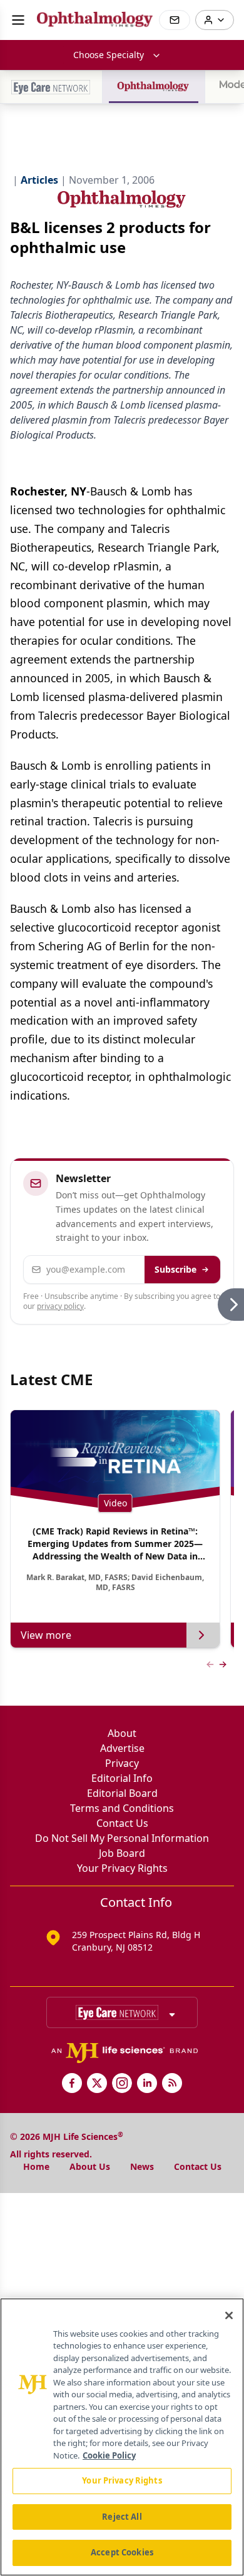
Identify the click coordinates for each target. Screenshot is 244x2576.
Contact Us (122, 1823)
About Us (90, 2166)
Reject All (122, 2517)
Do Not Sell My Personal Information (122, 1838)
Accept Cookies (122, 2552)
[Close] (229, 2315)
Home (36, 2166)
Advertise (122, 1748)
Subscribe (175, 1269)
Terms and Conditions (122, 1808)
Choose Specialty (109, 55)
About (122, 1733)
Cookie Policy (109, 2455)
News (142, 2166)
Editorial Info (122, 1778)
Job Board (122, 1853)
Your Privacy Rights (122, 1868)
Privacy (122, 1763)
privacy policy (60, 1306)
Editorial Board (122, 1793)
